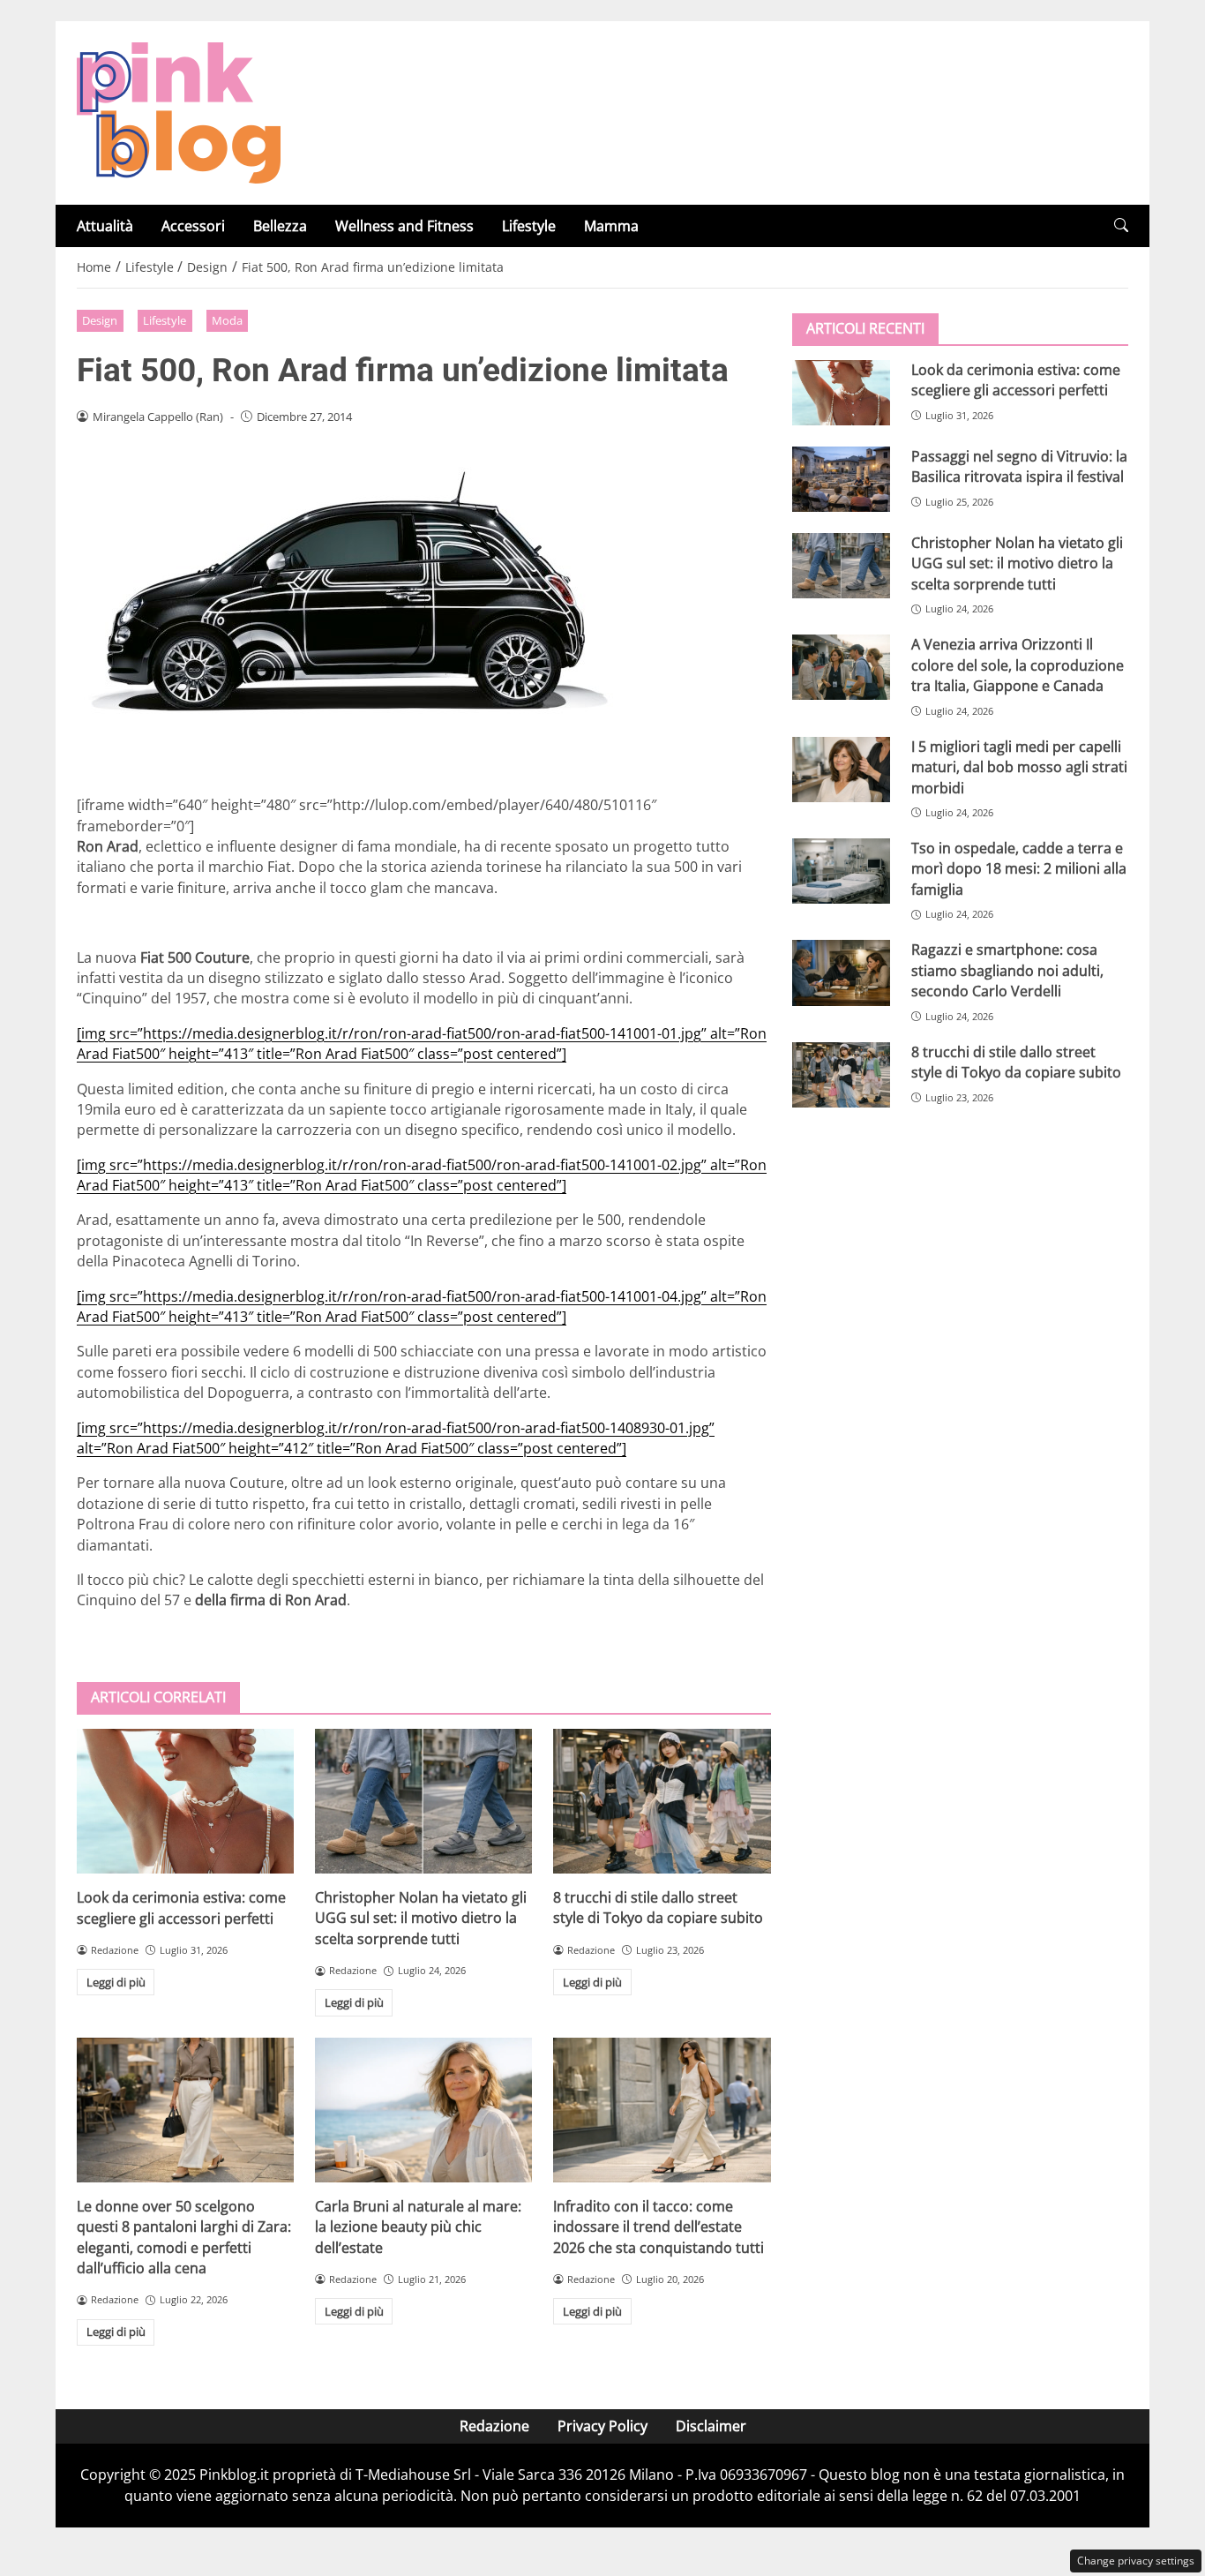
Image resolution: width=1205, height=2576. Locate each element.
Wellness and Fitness (404, 226)
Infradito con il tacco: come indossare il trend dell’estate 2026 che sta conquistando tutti (659, 2227)
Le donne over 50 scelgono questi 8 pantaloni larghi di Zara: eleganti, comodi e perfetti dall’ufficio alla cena (184, 2237)
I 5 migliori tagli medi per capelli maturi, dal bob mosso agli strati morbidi (1019, 767)
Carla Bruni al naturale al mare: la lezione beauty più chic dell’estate (418, 2227)
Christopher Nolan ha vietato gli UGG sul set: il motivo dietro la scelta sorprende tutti (421, 1918)
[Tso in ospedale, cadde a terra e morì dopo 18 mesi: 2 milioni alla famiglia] (841, 871)
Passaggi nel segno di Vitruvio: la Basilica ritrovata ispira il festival (1019, 466)
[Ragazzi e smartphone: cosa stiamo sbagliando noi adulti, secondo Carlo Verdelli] (841, 973)
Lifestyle (529, 226)
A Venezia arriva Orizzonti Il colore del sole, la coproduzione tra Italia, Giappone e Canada (1018, 665)
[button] (1121, 225)
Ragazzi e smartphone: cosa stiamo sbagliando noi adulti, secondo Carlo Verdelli (1007, 970)
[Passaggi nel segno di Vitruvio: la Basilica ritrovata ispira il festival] (841, 479)
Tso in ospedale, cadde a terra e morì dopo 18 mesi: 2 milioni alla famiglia (1019, 869)
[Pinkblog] (179, 111)
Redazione (494, 2426)
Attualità (105, 226)
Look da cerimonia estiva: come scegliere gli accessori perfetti (181, 1908)
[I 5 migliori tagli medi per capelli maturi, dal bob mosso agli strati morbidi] (841, 770)
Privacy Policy (602, 2426)
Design (100, 320)
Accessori (193, 226)
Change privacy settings (1136, 2561)
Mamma (611, 226)
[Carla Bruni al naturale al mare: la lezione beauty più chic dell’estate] (423, 2110)
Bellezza (280, 226)
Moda (227, 320)
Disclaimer (711, 2426)
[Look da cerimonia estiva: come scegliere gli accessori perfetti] (185, 1801)
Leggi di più (116, 1982)
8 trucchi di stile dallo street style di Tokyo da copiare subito (658, 1908)
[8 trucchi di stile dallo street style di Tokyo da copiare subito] (662, 1801)
